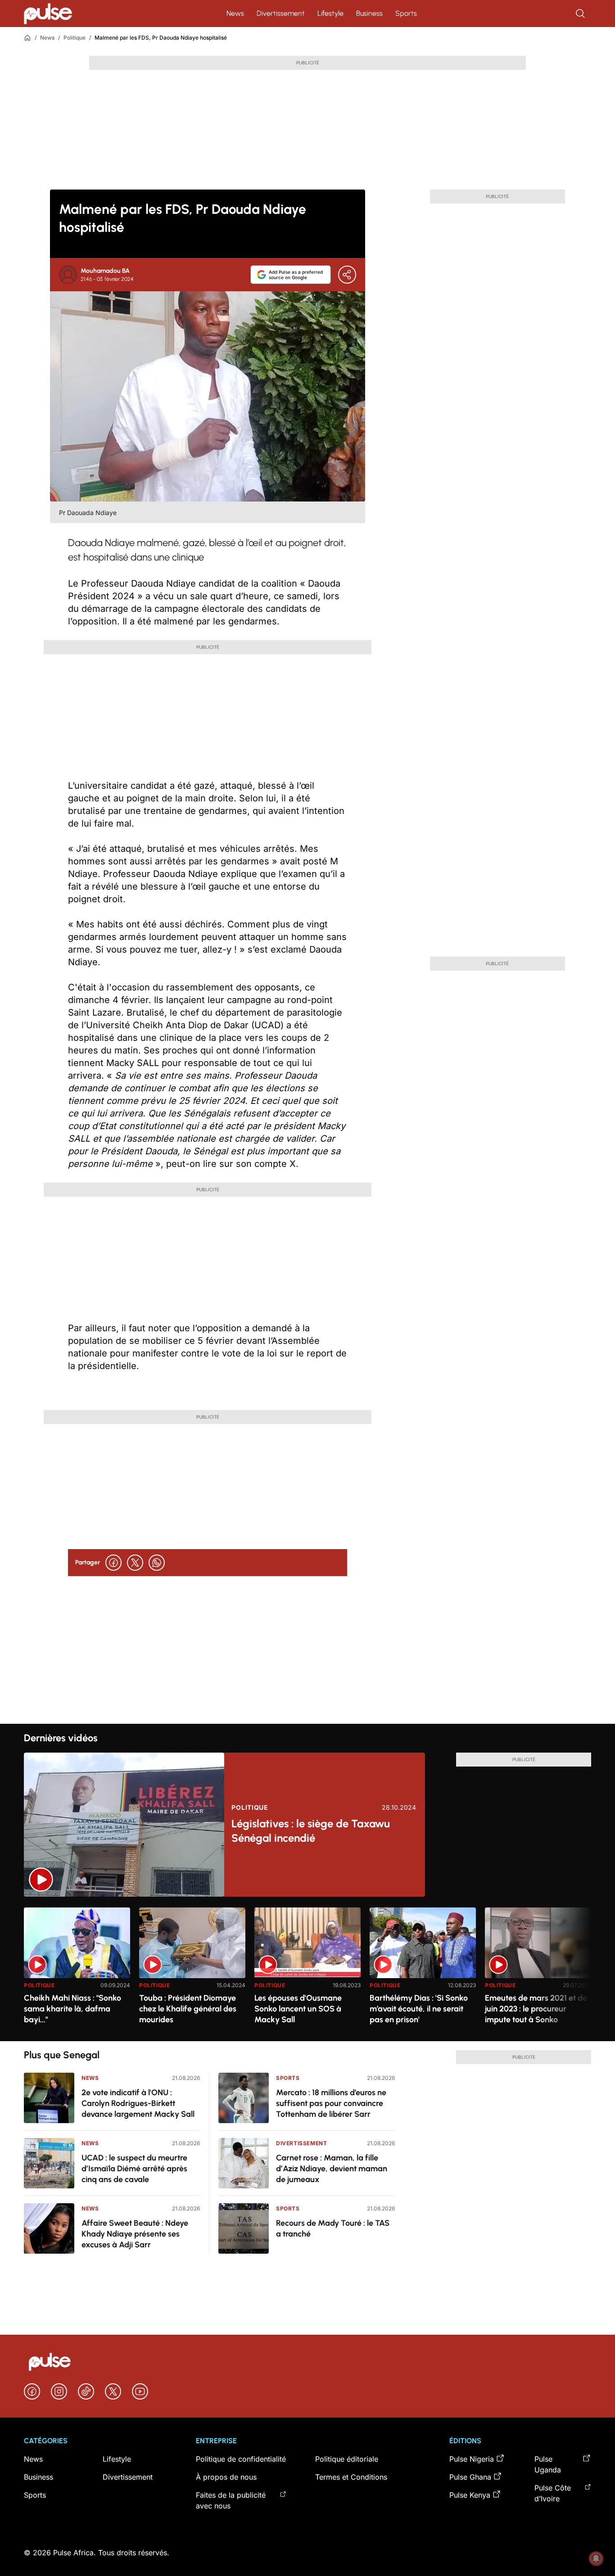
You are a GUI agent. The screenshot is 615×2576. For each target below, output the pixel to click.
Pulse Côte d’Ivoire (553, 2493)
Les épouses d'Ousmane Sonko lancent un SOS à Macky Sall (298, 2009)
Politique (75, 38)
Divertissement (281, 13)
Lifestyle (330, 13)
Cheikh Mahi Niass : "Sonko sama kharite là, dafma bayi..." (72, 2009)
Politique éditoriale (347, 2459)
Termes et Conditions (351, 2477)
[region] (307, 1969)
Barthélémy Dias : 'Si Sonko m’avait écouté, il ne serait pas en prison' (419, 2009)
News (235, 13)
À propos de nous (226, 2477)
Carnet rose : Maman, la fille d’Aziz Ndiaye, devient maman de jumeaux (332, 2169)
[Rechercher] (581, 14)
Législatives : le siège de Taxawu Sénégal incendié (311, 1831)
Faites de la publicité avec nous (231, 2500)
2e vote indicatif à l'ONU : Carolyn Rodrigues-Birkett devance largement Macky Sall (138, 2103)
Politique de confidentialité (241, 2459)
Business (369, 13)
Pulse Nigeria (472, 2459)
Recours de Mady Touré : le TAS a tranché (333, 2228)
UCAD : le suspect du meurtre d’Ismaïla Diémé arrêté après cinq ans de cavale (134, 2169)
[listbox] (307, 1969)
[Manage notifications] (596, 2558)
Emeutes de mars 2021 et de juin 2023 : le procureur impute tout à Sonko (536, 2009)
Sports (406, 13)
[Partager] (347, 275)
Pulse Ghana (470, 2477)
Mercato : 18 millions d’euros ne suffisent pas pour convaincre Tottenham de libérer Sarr (331, 2103)
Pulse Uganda (548, 2464)
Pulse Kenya (470, 2495)
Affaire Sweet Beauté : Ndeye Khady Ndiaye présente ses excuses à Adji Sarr (135, 2234)
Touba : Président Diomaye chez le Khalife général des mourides (188, 2009)
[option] (77, 1971)
